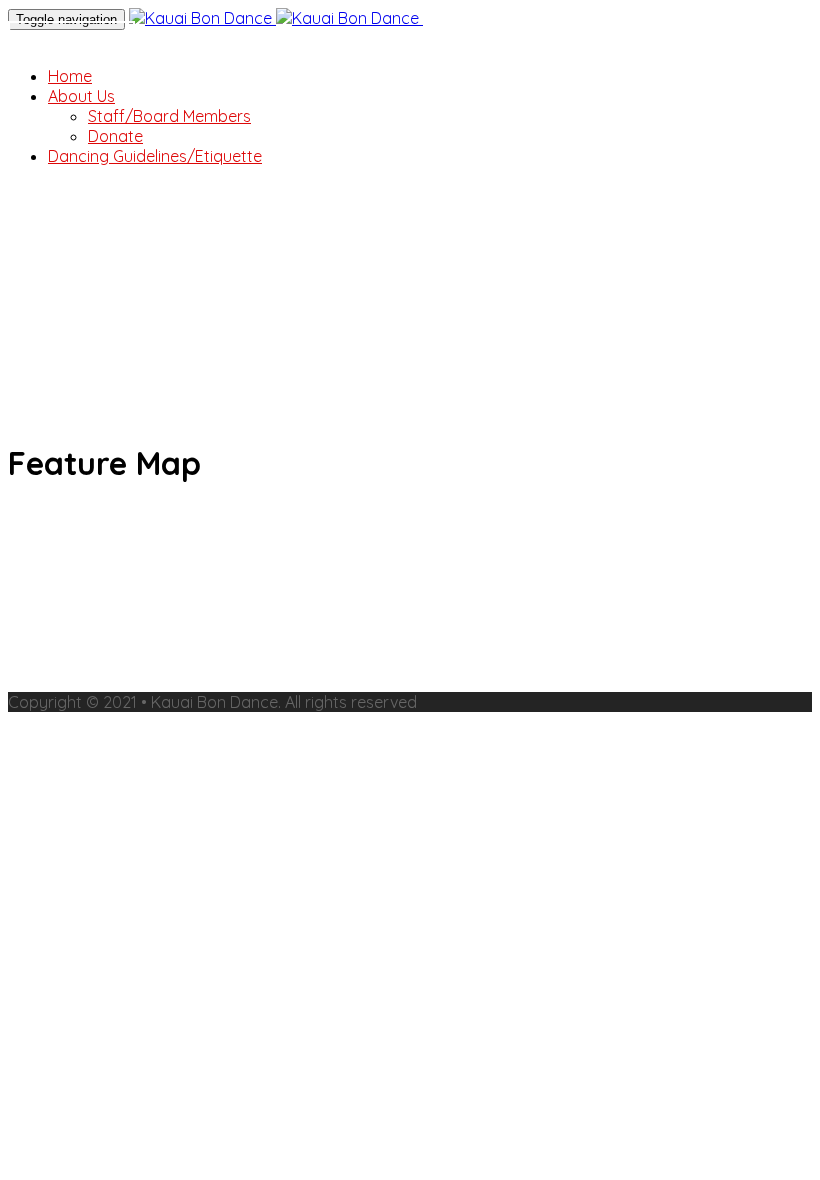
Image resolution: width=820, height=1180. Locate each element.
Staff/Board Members (169, 116)
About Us (81, 96)
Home (70, 76)
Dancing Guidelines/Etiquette (155, 156)
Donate (71, 41)
